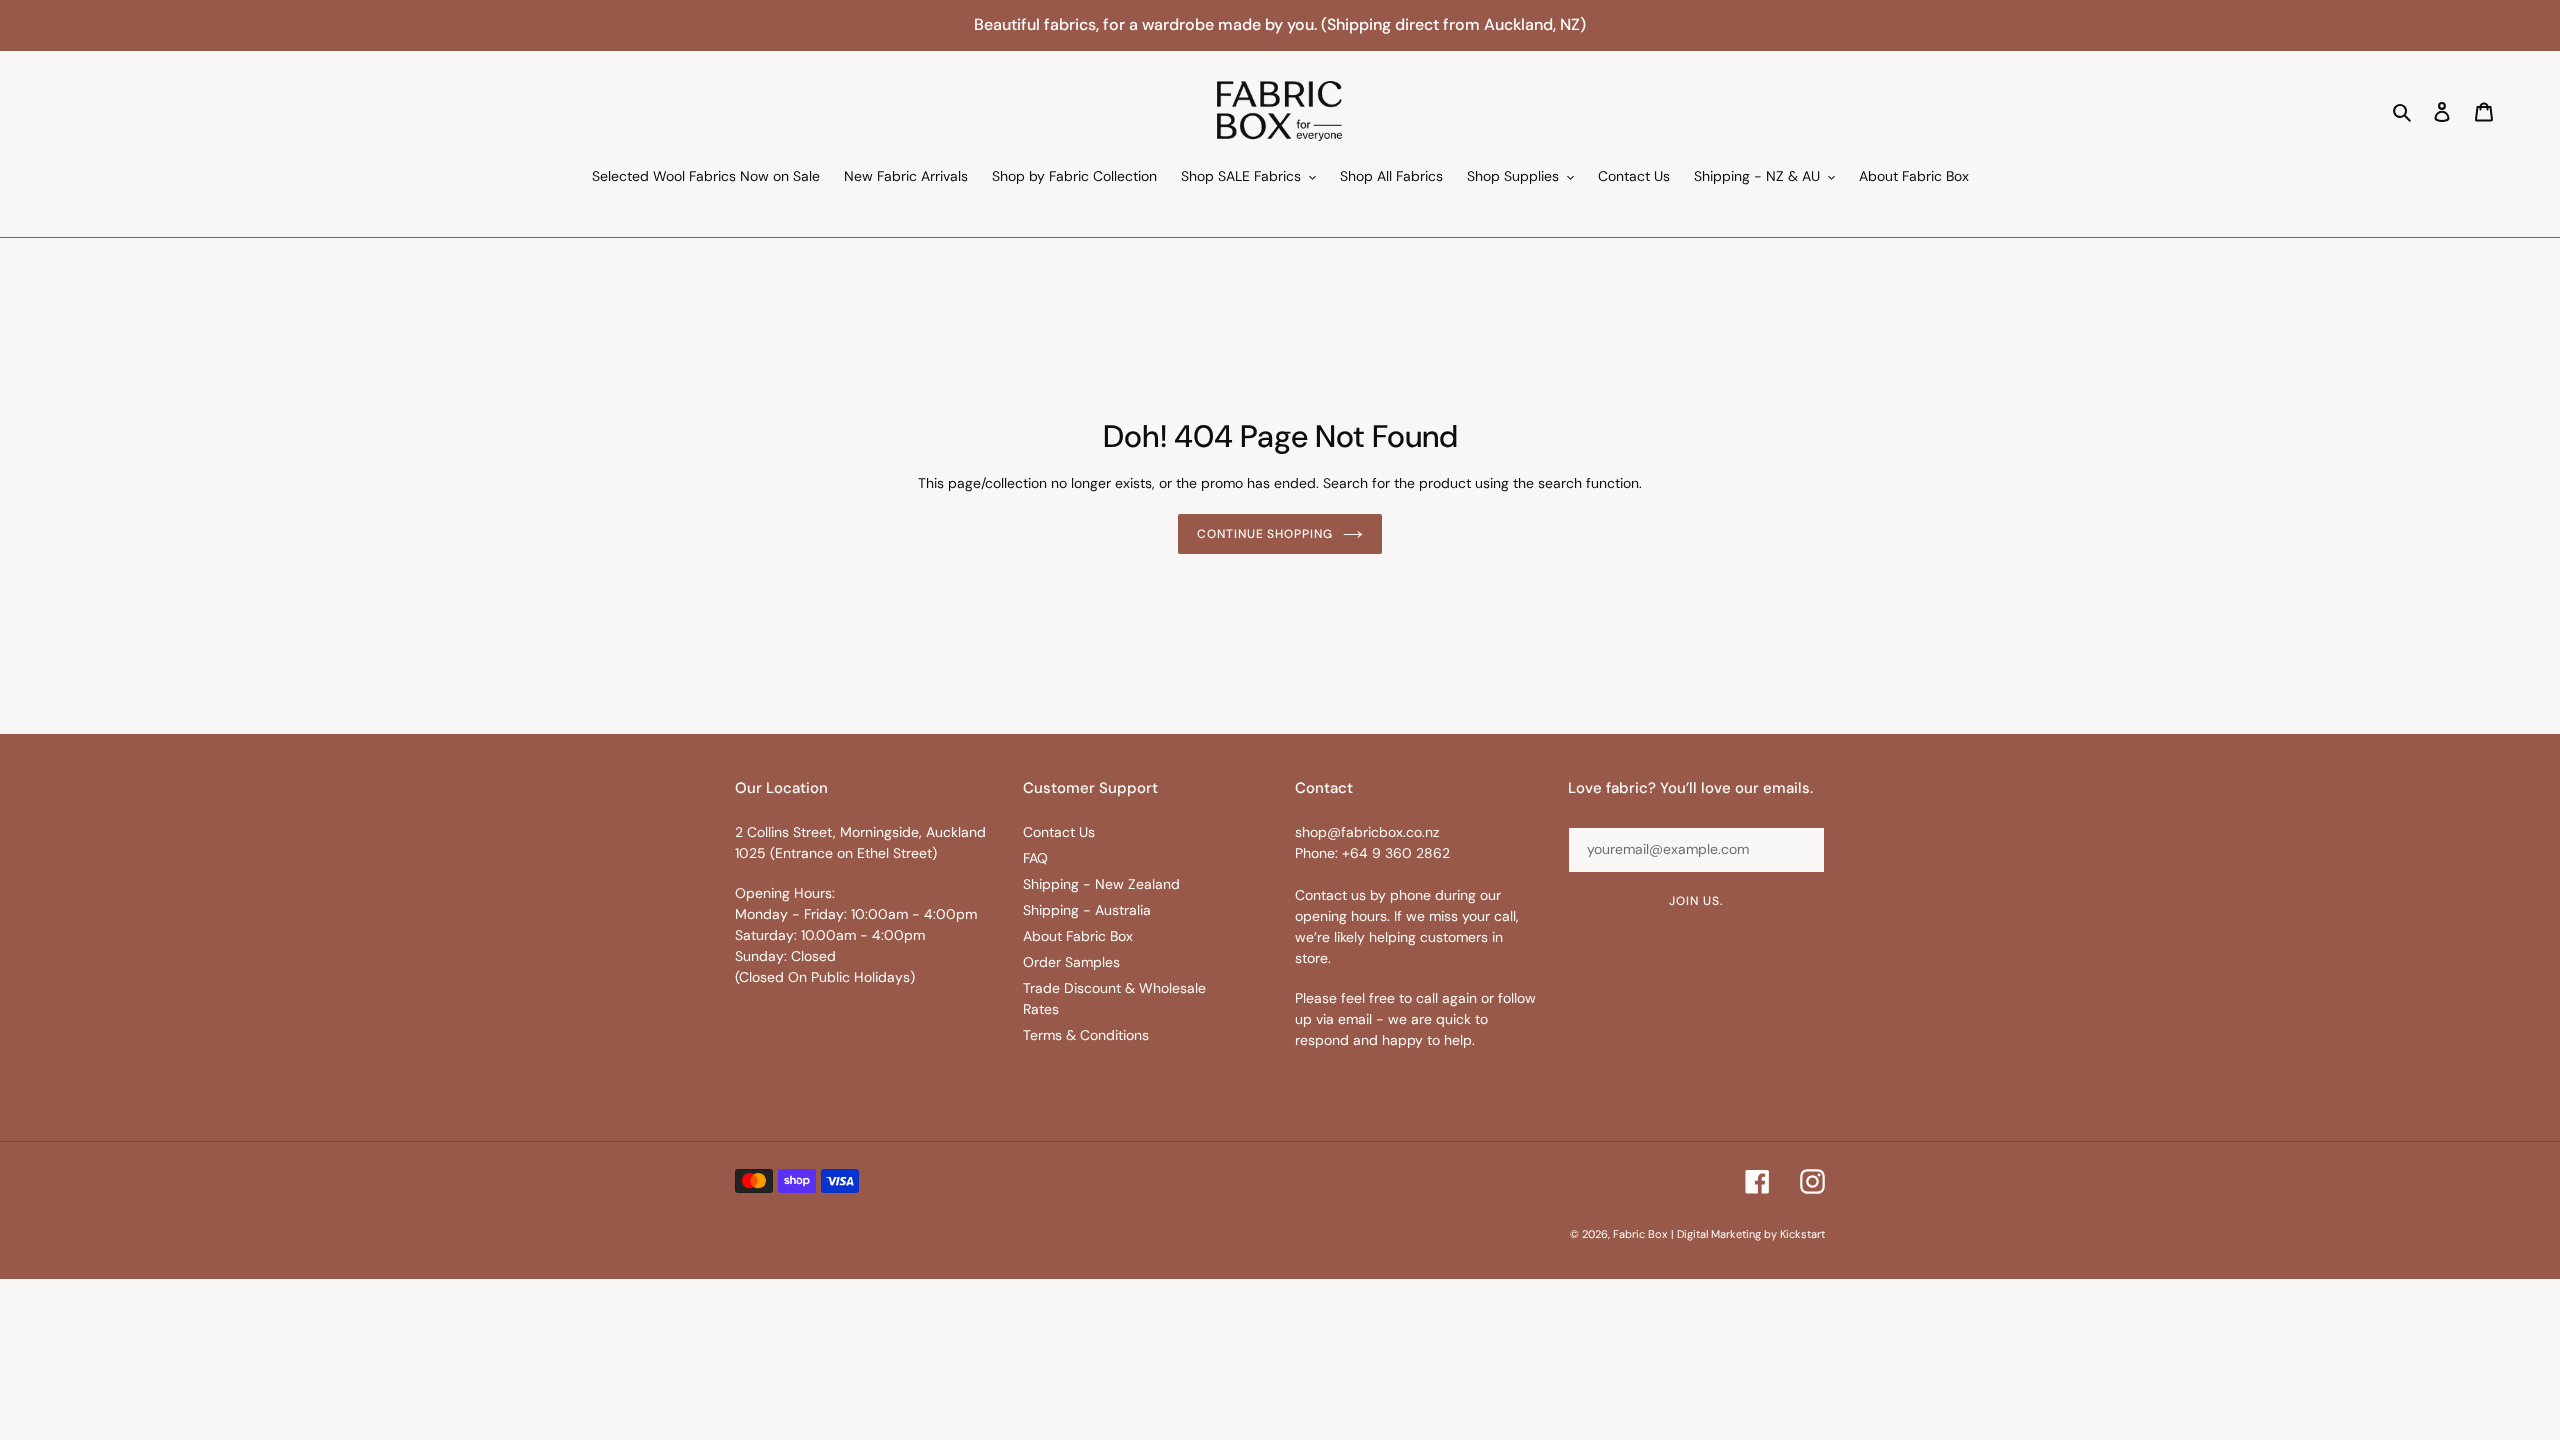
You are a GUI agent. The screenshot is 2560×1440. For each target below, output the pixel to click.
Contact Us (1059, 832)
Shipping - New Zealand (1101, 884)
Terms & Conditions (1086, 1035)
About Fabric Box (1078, 936)
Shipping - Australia (1087, 910)
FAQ (1035, 858)
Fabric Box (1640, 1234)
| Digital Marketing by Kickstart (1748, 1234)
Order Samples (1071, 962)
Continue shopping (1265, 534)
